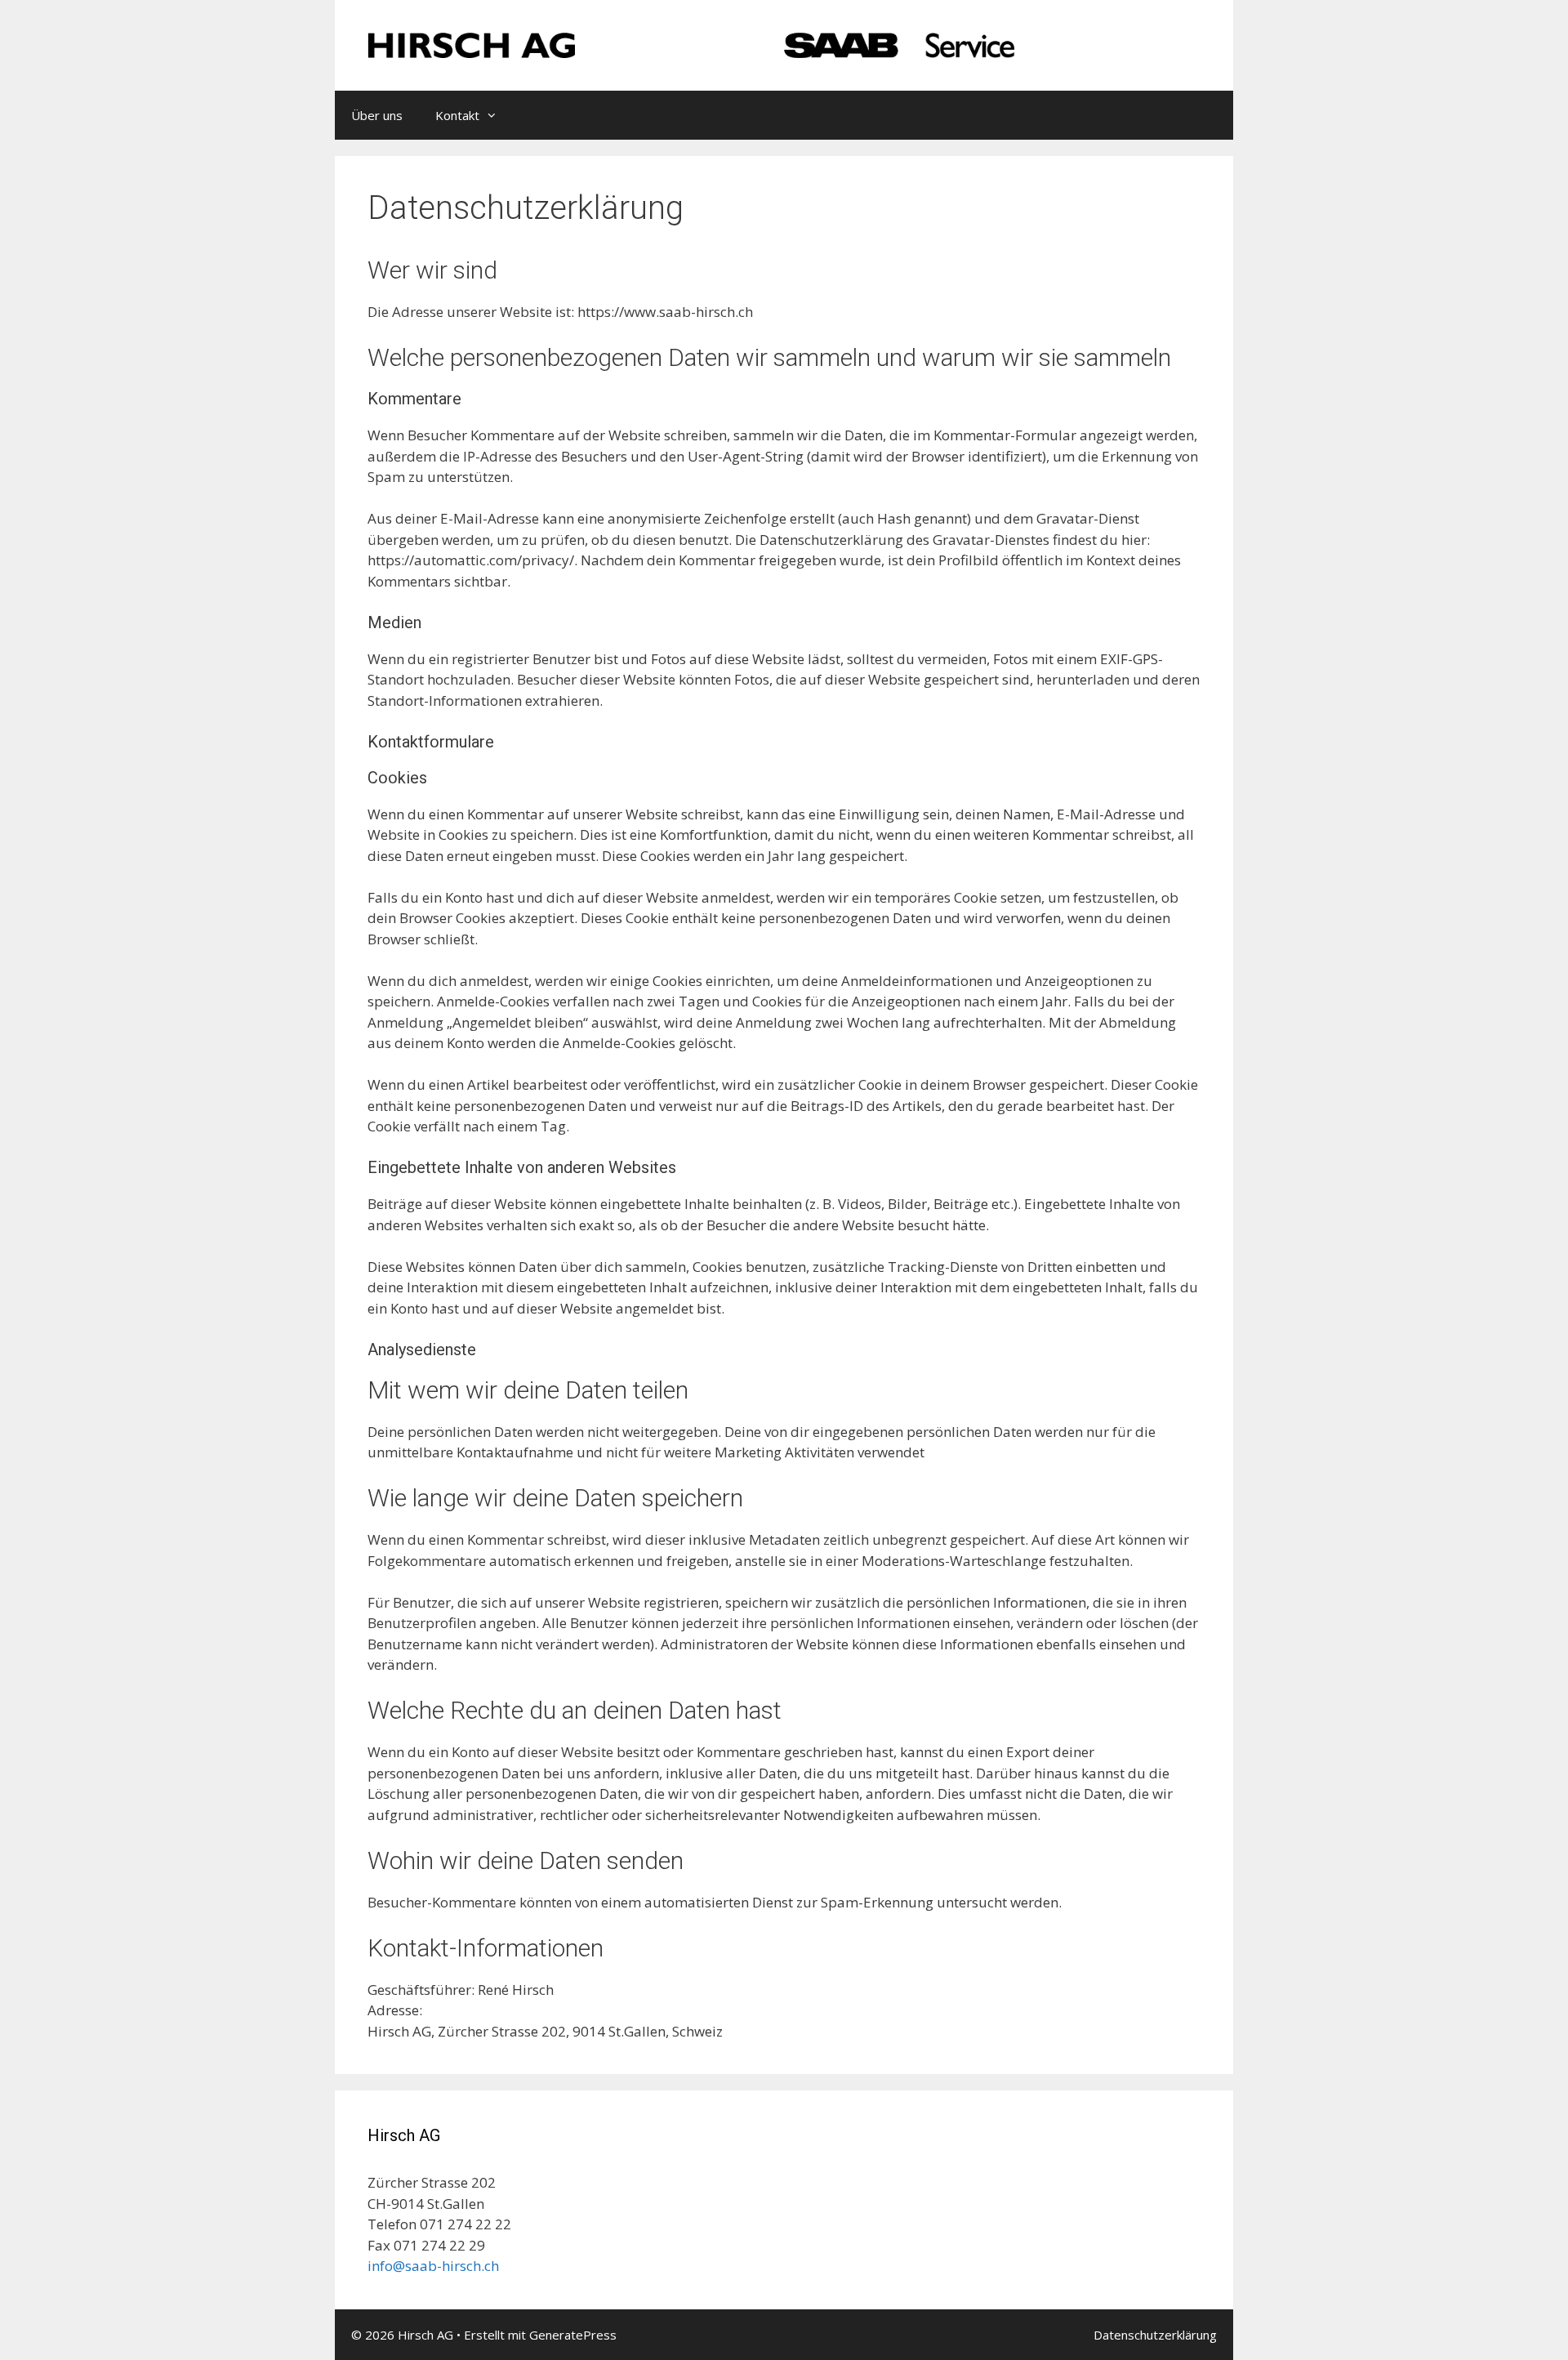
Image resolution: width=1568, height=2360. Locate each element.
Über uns (377, 115)
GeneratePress (573, 2335)
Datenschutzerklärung (1155, 2335)
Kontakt (457, 115)
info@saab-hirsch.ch (433, 2266)
